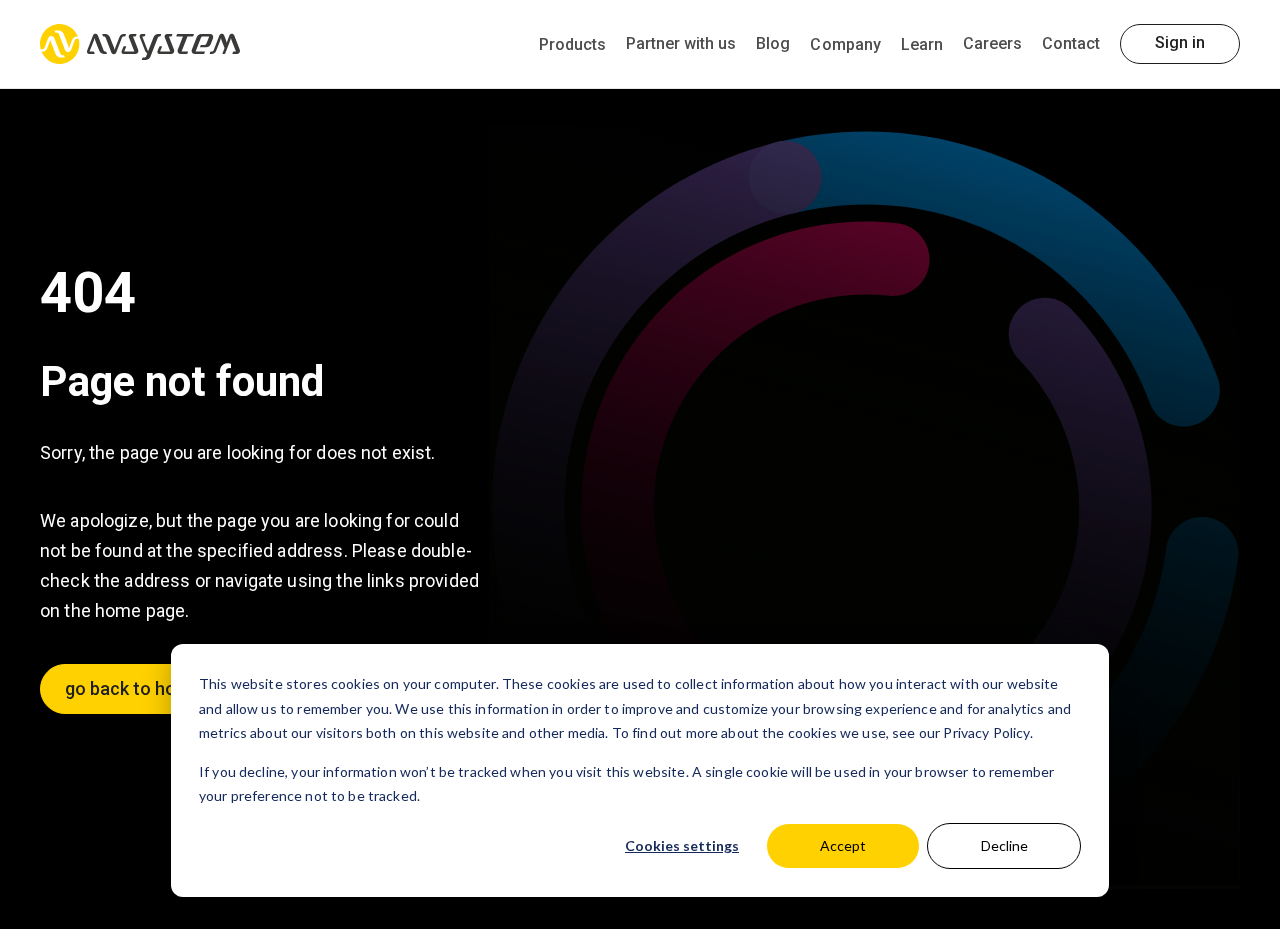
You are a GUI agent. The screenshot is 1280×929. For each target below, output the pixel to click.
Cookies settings (682, 845)
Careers (992, 43)
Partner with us (681, 43)
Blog (773, 43)
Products (572, 44)
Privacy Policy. (987, 732)
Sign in (1180, 42)
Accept (843, 845)
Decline (1004, 845)
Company (845, 44)
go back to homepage (153, 688)
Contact (1071, 43)
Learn (922, 44)
